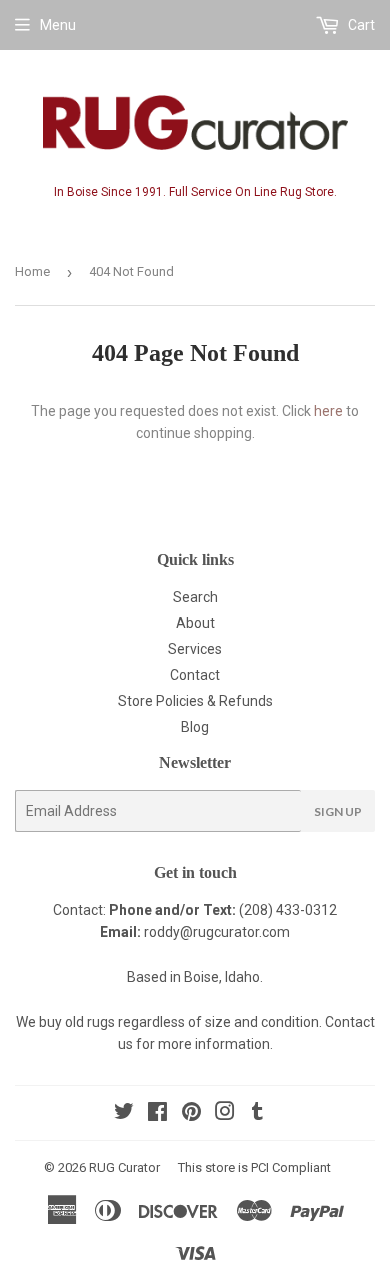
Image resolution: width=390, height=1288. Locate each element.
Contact (195, 675)
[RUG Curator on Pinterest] (191, 1114)
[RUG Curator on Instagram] (225, 1114)
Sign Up (338, 811)
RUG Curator (124, 1167)
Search (195, 597)
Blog (195, 727)
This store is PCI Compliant (254, 1167)
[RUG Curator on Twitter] (124, 1114)
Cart (360, 25)
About (195, 623)
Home (32, 271)
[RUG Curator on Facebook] (157, 1114)
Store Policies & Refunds (195, 701)
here (328, 411)
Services (195, 649)
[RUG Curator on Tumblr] (257, 1114)
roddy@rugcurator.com (217, 932)
